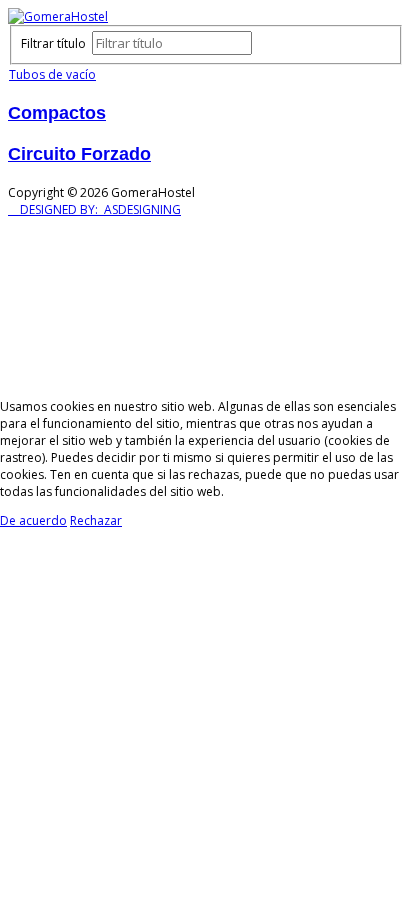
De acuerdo (33, 520)
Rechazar (96, 520)
